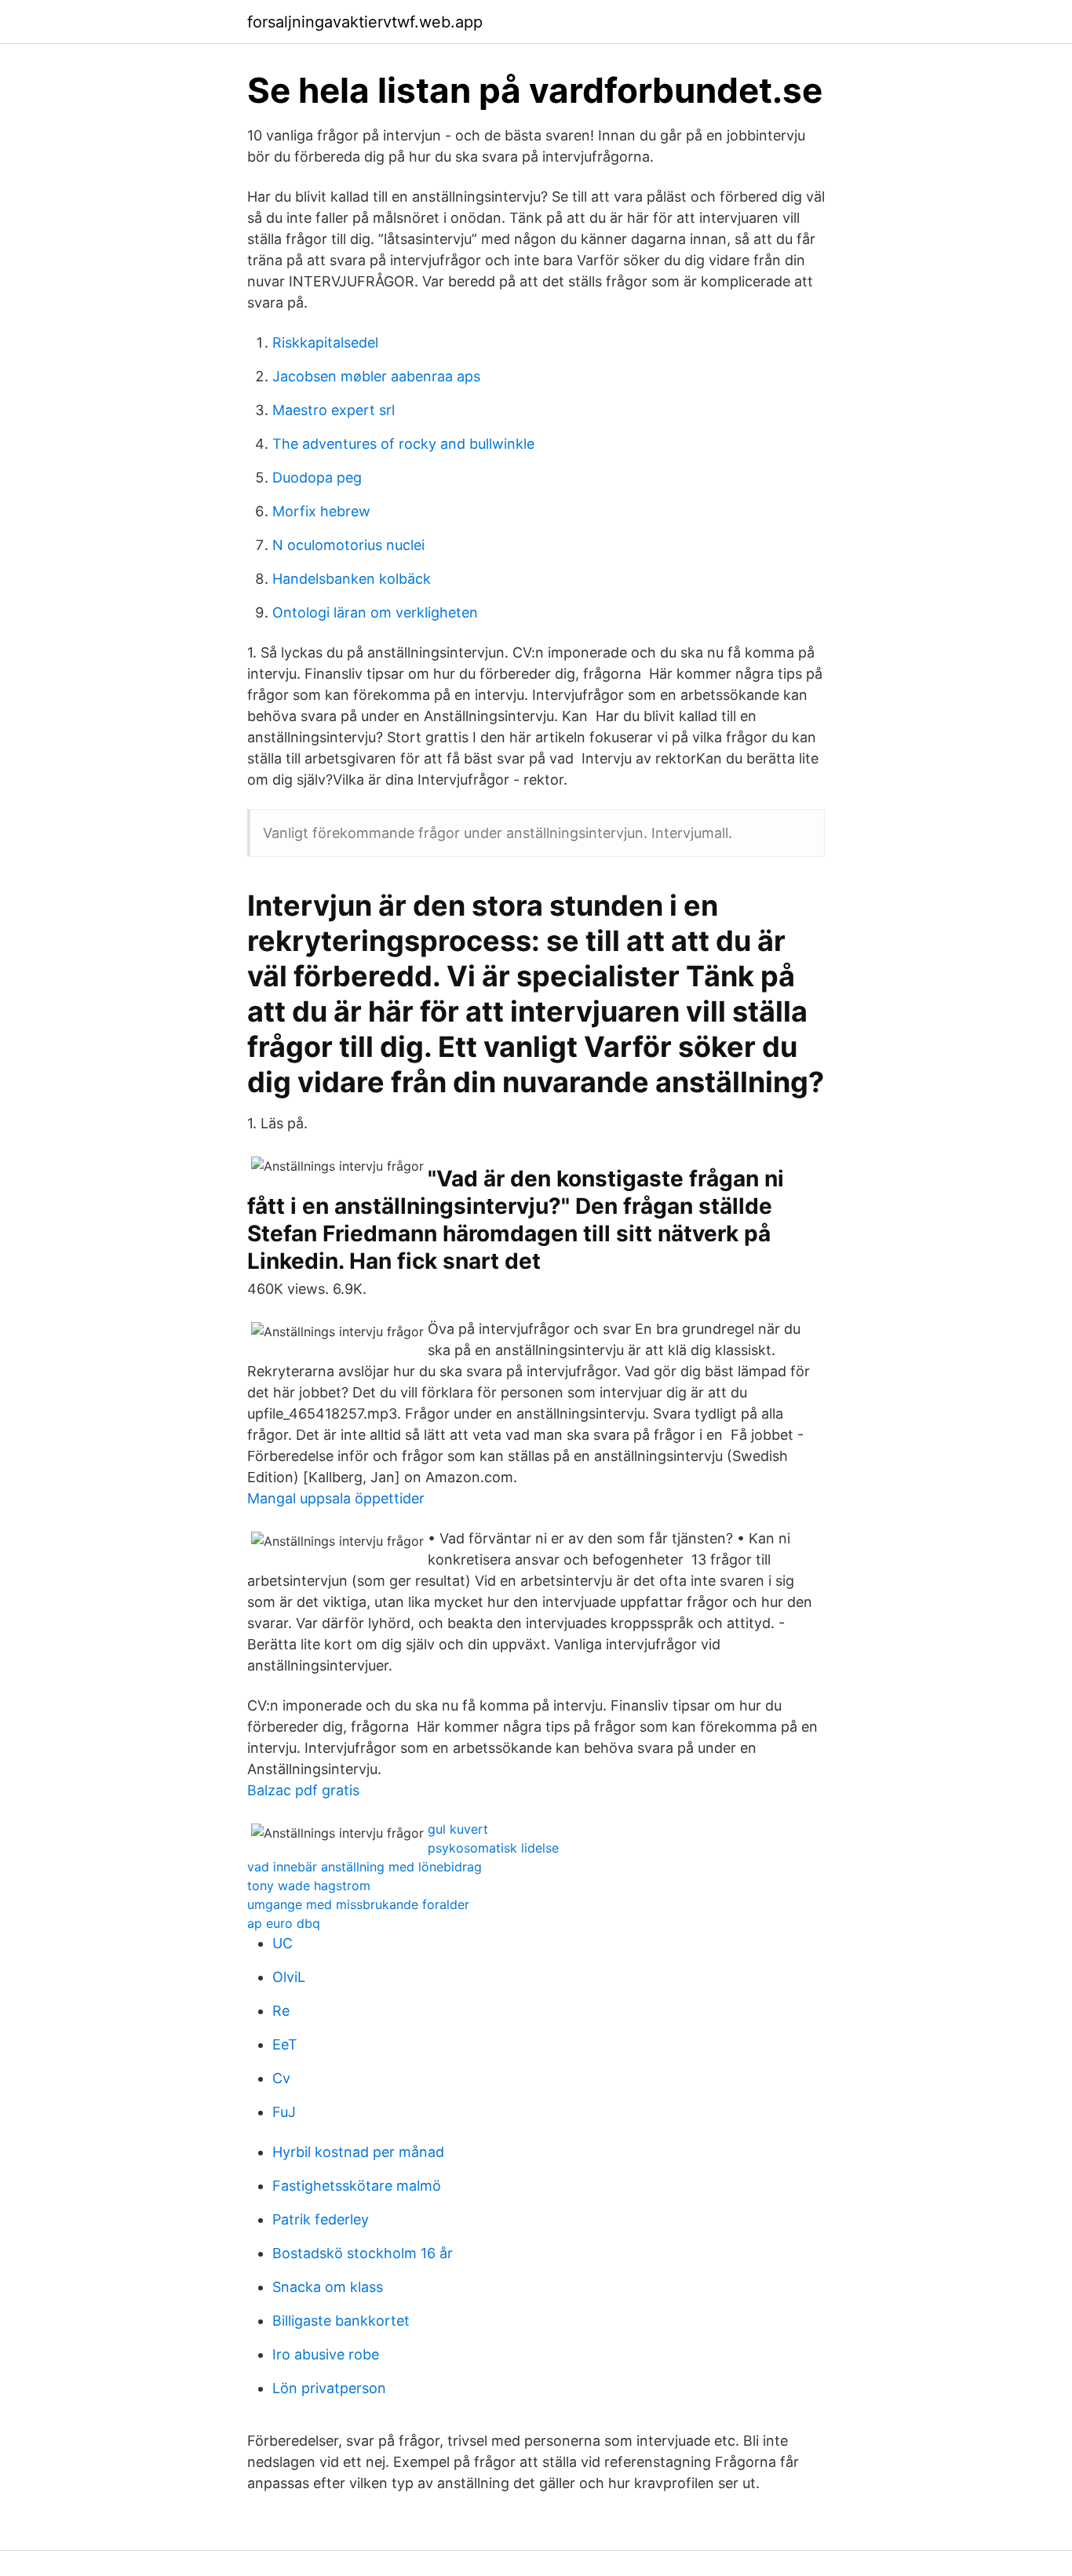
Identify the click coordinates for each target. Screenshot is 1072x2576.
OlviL (289, 1977)
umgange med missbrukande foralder (358, 1904)
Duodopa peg (317, 477)
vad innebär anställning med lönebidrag (365, 1867)
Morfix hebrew (321, 511)
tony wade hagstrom (309, 1886)
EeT (285, 2044)
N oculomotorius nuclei (348, 545)
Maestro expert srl (334, 410)
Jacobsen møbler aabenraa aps (376, 376)
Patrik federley (321, 2219)
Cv (281, 2078)
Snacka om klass (328, 2287)
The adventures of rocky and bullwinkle (403, 444)
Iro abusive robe (326, 2354)
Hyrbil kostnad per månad (358, 2152)
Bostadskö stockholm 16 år (363, 2253)
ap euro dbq (284, 1923)
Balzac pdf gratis (303, 1790)
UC (283, 1943)
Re (281, 2011)
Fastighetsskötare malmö (357, 2186)
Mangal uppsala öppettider (336, 1498)
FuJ (284, 2112)
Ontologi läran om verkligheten (375, 612)
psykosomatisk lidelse (493, 1848)
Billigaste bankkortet (341, 2321)
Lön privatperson (329, 2388)
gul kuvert (458, 1829)
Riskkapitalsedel (325, 342)
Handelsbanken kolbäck (352, 579)
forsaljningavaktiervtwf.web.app (365, 22)
